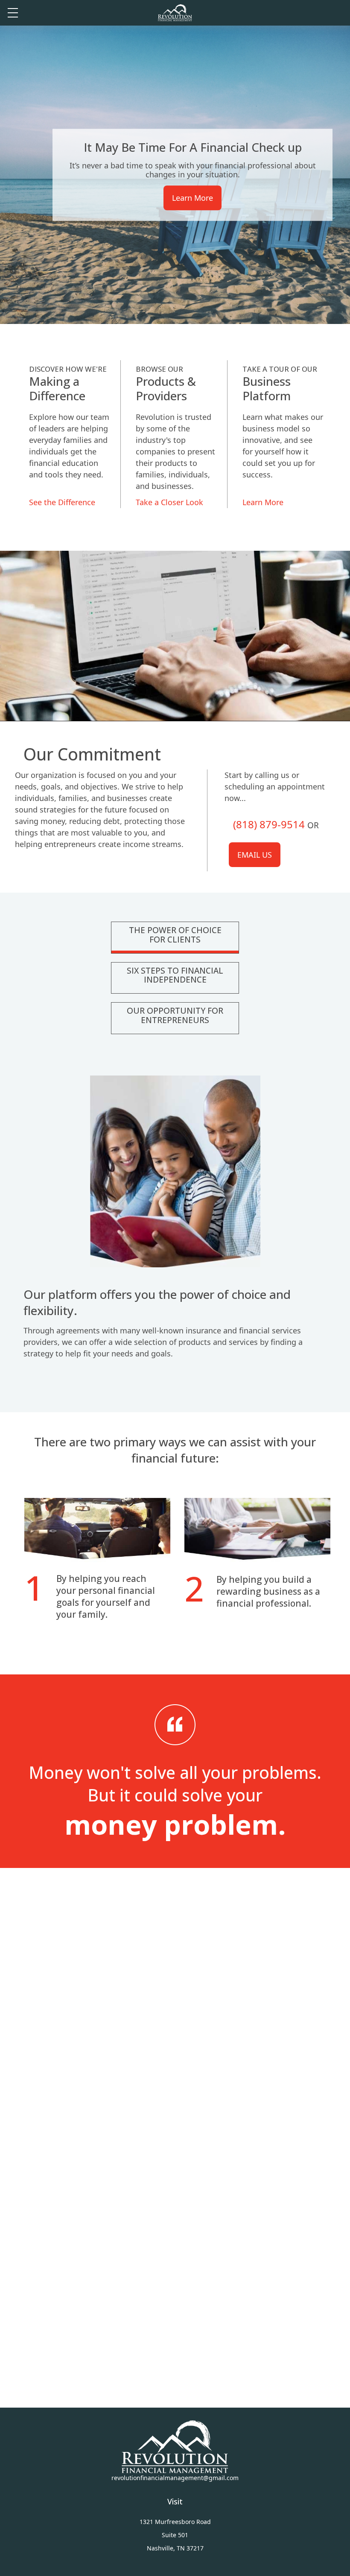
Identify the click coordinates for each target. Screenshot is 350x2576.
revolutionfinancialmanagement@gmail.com (175, 2478)
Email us (255, 855)
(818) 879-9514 (269, 824)
